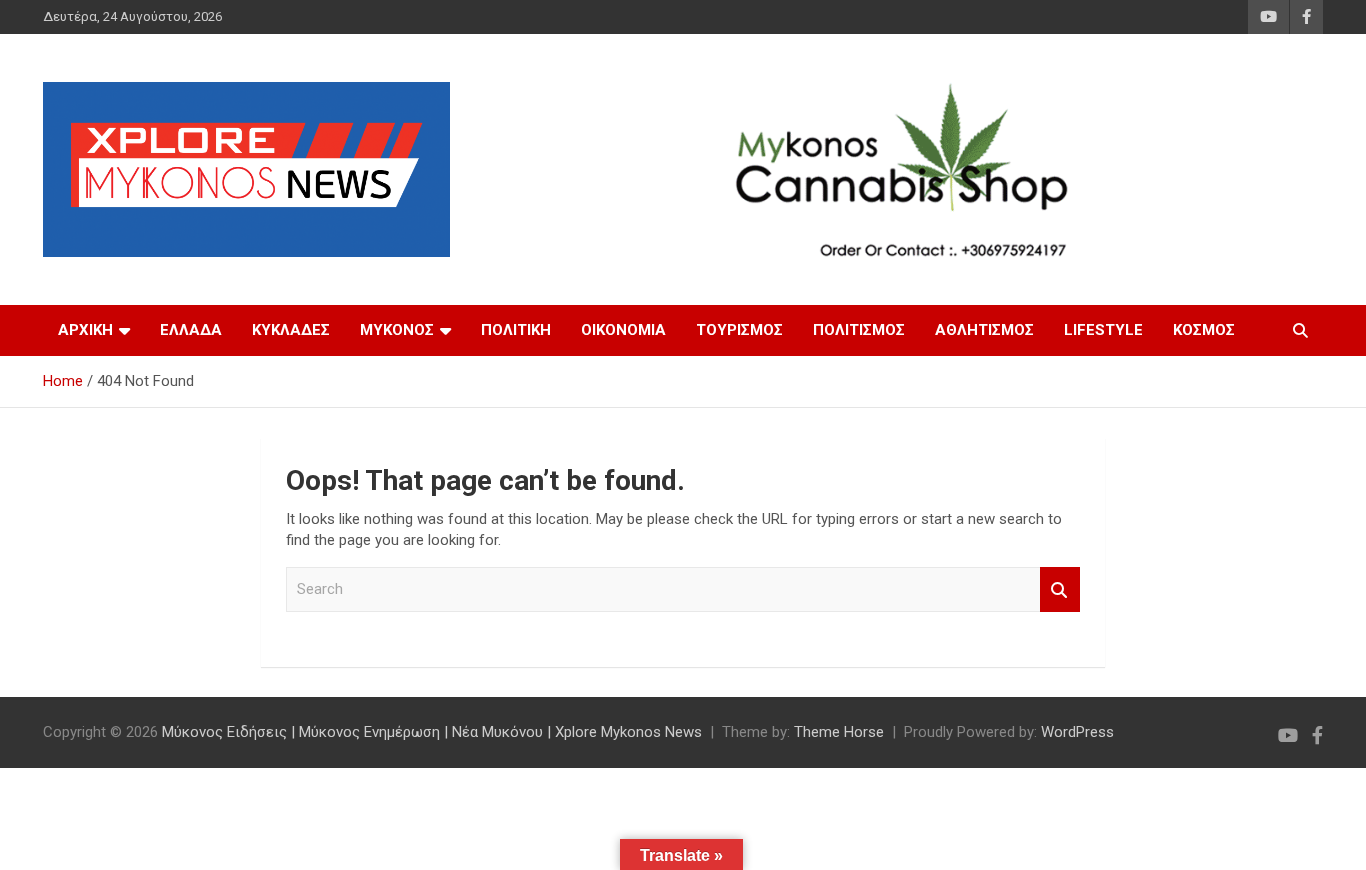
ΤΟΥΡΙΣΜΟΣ (739, 330)
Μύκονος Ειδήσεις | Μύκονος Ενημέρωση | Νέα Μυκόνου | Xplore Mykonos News (432, 732)
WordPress (1077, 732)
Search (1060, 589)
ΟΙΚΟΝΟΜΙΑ (623, 330)
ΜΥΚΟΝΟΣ (397, 330)
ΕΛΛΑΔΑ (191, 330)
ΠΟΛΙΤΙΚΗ (516, 330)
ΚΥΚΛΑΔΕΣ (291, 330)
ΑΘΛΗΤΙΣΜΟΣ (984, 330)
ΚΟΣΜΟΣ (1204, 330)
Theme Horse (839, 732)
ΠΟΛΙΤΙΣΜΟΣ (859, 330)
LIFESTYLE (1103, 330)
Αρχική (85, 330)
